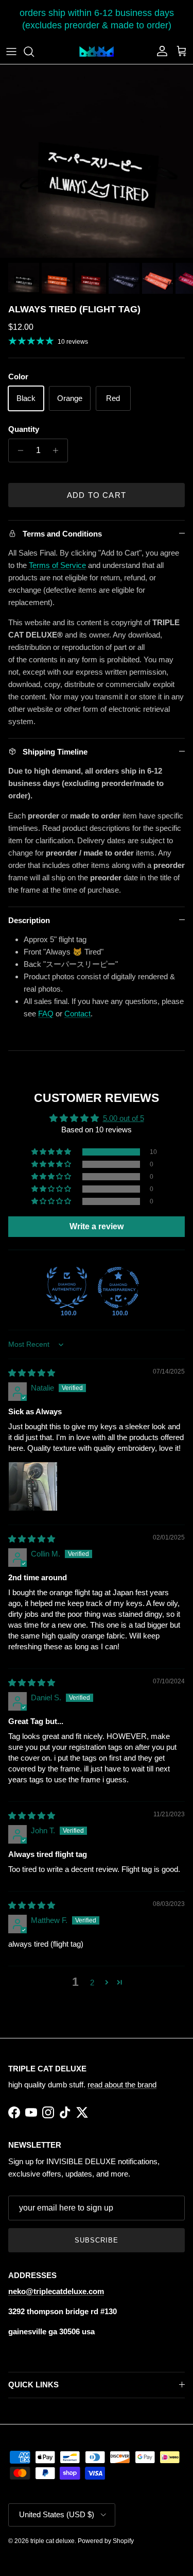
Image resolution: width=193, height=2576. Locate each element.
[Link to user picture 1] (33, 1486)
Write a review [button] (97, 1226)
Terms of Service (57, 565)
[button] (52, 1152)
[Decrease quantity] (18, 450)
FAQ (46, 1014)
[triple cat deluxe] (97, 52)
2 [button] (92, 1983)
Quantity (24, 429)
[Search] (34, 52)
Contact (77, 1014)
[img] (32, 1373)
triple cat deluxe (52, 2541)
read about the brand (122, 2085)
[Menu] (11, 52)
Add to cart (97, 495)
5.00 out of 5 (124, 1118)
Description (29, 920)
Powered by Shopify (106, 2541)
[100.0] (67, 1287)
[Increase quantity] (58, 450)
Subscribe (97, 2240)
